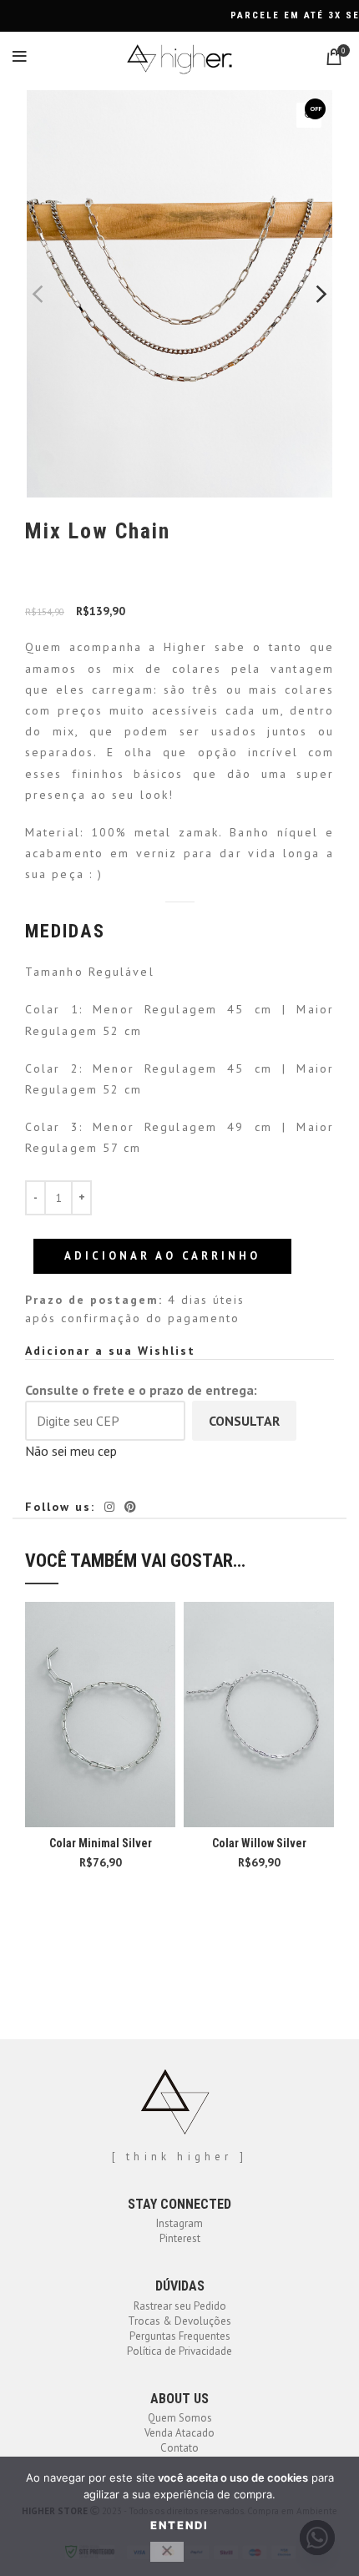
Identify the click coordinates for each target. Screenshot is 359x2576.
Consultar (244, 1421)
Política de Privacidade (179, 2351)
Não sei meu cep (71, 1451)
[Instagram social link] (109, 1507)
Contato (179, 2448)
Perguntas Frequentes (180, 2336)
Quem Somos (180, 2418)
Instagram (179, 2223)
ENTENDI (179, 2525)
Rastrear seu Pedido (180, 2306)
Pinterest (180, 2238)
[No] (167, 2552)
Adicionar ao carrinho (162, 1256)
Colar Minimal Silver (101, 1843)
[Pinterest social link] (130, 1507)
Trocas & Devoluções (179, 2321)
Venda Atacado (179, 2433)
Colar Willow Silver (259, 1843)
